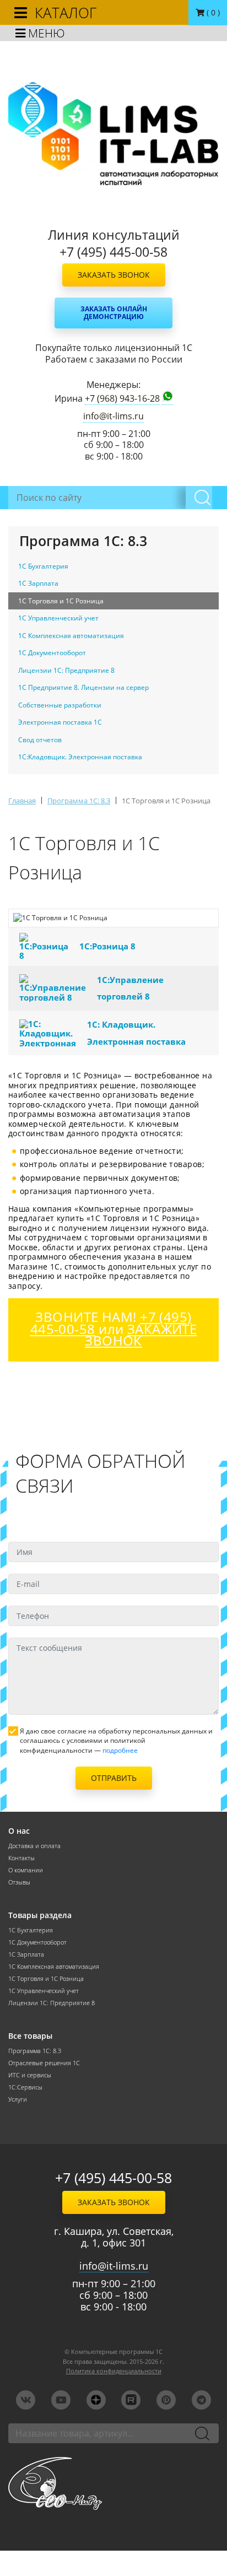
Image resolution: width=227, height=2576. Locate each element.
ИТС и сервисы (30, 2075)
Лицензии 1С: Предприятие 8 (52, 2003)
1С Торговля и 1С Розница (46, 1979)
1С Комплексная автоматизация (54, 1967)
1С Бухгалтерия (31, 1930)
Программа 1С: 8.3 (35, 2051)
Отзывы (19, 1882)
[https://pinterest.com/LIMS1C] (166, 2400)
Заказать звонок (114, 275)
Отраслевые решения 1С (44, 2063)
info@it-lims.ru (113, 416)
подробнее (120, 1750)
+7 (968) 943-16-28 (122, 399)
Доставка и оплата (34, 1846)
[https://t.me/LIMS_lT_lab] (201, 2400)
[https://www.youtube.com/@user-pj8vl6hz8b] (61, 2400)
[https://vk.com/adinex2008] (26, 2400)
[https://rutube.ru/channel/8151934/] (131, 2400)
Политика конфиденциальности (114, 2371)
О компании (26, 1870)
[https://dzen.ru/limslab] (96, 2400)
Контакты (21, 1858)
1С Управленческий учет (44, 1991)
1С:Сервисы (25, 2087)
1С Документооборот (37, 1942)
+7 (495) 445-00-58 (113, 2178)
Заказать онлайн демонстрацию (114, 313)
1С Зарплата (26, 1954)
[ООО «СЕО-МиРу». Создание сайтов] (113, 2483)
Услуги (18, 2099)
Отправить (114, 1778)
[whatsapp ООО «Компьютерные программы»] (167, 398)
